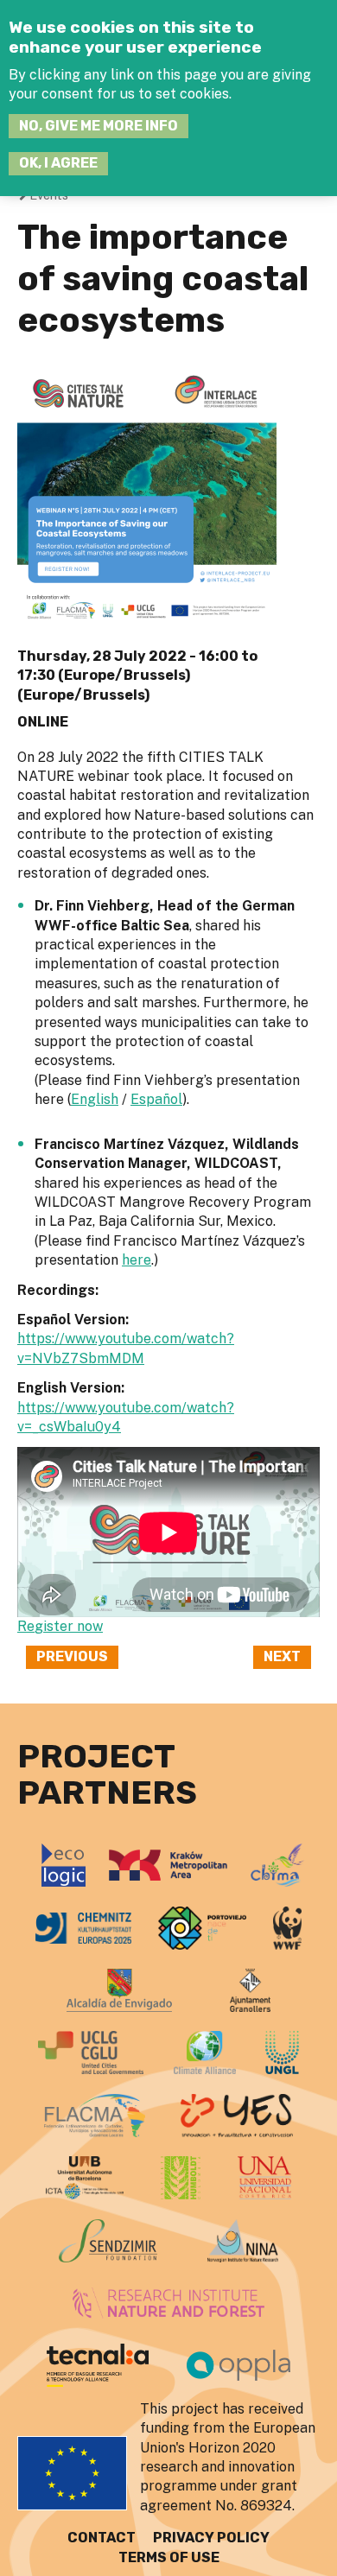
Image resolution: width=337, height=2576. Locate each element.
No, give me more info (99, 126)
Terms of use (169, 2557)
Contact (102, 2538)
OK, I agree (58, 163)
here (137, 1260)
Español (156, 1099)
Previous (72, 1656)
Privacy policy (211, 2538)
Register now (60, 1626)
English (95, 1099)
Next (282, 1656)
